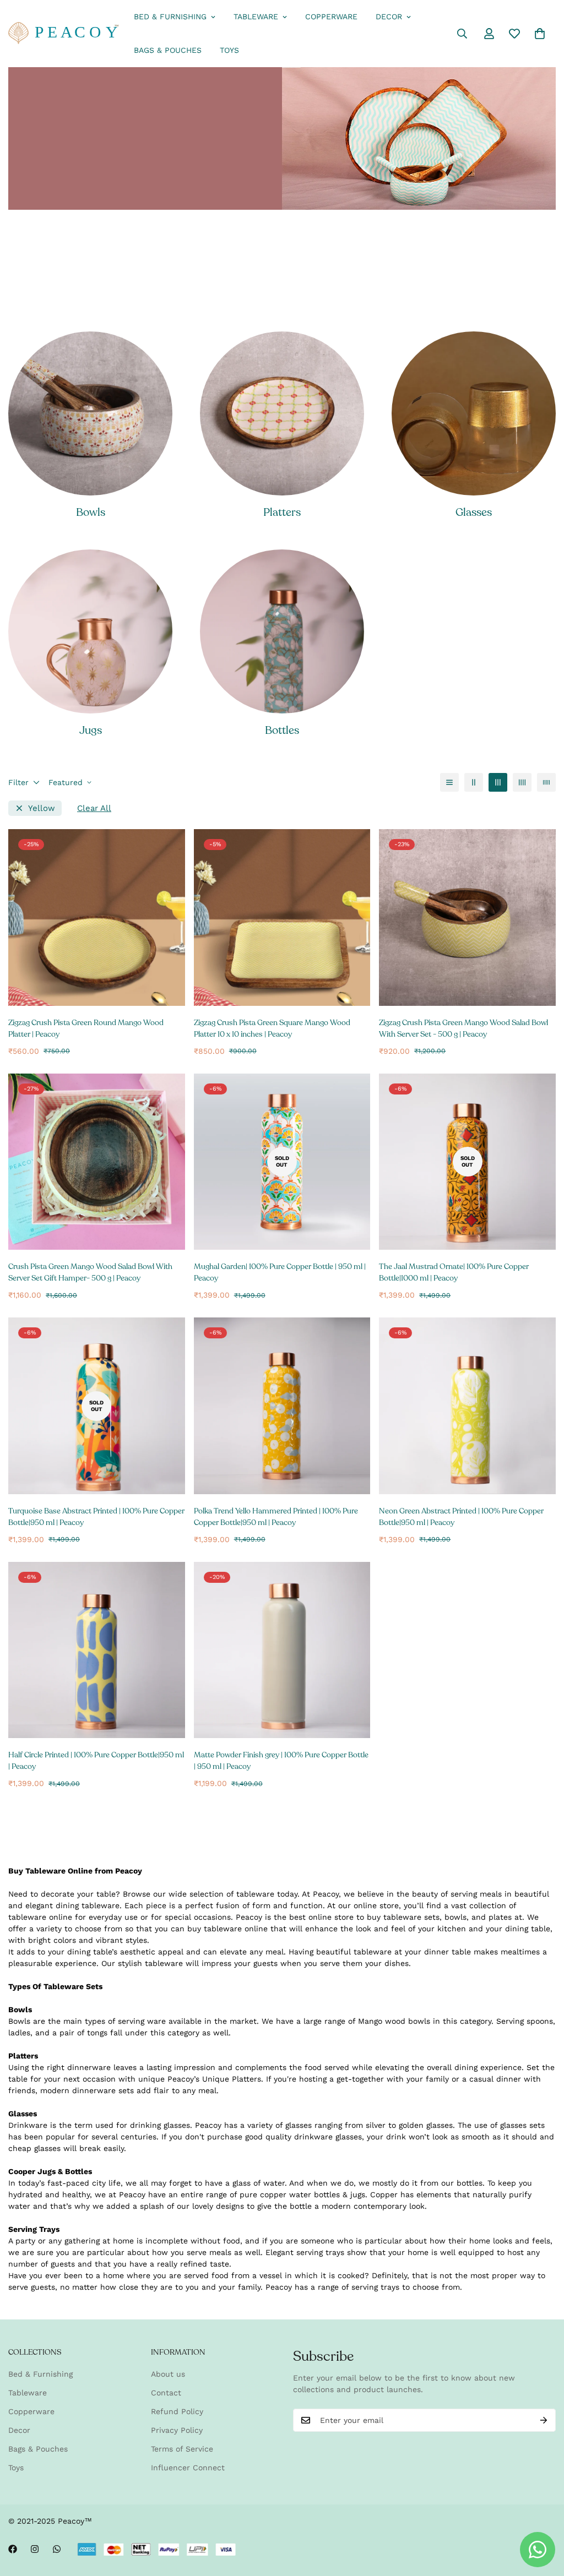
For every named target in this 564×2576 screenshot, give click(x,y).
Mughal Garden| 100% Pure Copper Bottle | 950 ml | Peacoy (280, 1272)
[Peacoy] (63, 34)
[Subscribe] (544, 2420)
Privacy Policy (177, 2430)
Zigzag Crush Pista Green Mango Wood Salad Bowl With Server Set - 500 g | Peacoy (463, 1028)
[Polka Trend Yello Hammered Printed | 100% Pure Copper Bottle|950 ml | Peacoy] (282, 1406)
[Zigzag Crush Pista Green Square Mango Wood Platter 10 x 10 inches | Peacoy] (282, 917)
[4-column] (522, 782)
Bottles (282, 730)
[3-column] (498, 782)
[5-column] (546, 782)
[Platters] (282, 413)
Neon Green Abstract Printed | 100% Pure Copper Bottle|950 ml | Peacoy (461, 1517)
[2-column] (474, 782)
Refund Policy (177, 2411)
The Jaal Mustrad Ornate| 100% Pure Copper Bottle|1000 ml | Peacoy (454, 1272)
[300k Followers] (13, 2549)
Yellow (42, 808)
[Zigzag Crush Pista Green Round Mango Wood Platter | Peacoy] (97, 917)
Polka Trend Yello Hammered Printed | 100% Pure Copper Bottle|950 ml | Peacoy (276, 1517)
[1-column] (449, 782)
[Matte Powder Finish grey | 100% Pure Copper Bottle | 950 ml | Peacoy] (282, 1650)
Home (53, 241)
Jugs (91, 730)
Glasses (474, 512)
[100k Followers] (35, 2549)
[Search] (462, 34)
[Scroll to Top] (543, 2516)
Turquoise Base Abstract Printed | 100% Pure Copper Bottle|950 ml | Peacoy (96, 1517)
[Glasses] (474, 413)
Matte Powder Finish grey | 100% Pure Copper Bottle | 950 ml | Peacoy (281, 1761)
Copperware (331, 17)
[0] (540, 34)
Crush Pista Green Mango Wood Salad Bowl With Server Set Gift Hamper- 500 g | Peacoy (90, 1272)
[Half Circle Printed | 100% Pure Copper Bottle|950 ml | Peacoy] (97, 1650)
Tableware (256, 17)
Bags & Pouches (168, 50)
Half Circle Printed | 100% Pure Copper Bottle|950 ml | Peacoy (96, 1761)
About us (168, 2374)
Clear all (94, 808)
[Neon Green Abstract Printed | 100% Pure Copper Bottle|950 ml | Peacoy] (467, 1406)
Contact (166, 2393)
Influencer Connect (188, 2468)
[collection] (90, 631)
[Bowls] (90, 413)
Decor (389, 17)
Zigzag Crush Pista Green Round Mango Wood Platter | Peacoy (86, 1028)
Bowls (91, 512)
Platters (282, 512)
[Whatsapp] (57, 2549)
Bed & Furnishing (170, 17)
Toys (229, 50)
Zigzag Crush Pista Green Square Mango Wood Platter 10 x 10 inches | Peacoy (272, 1028)
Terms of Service (182, 2449)
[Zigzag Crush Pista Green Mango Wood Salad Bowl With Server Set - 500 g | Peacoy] (467, 917)
